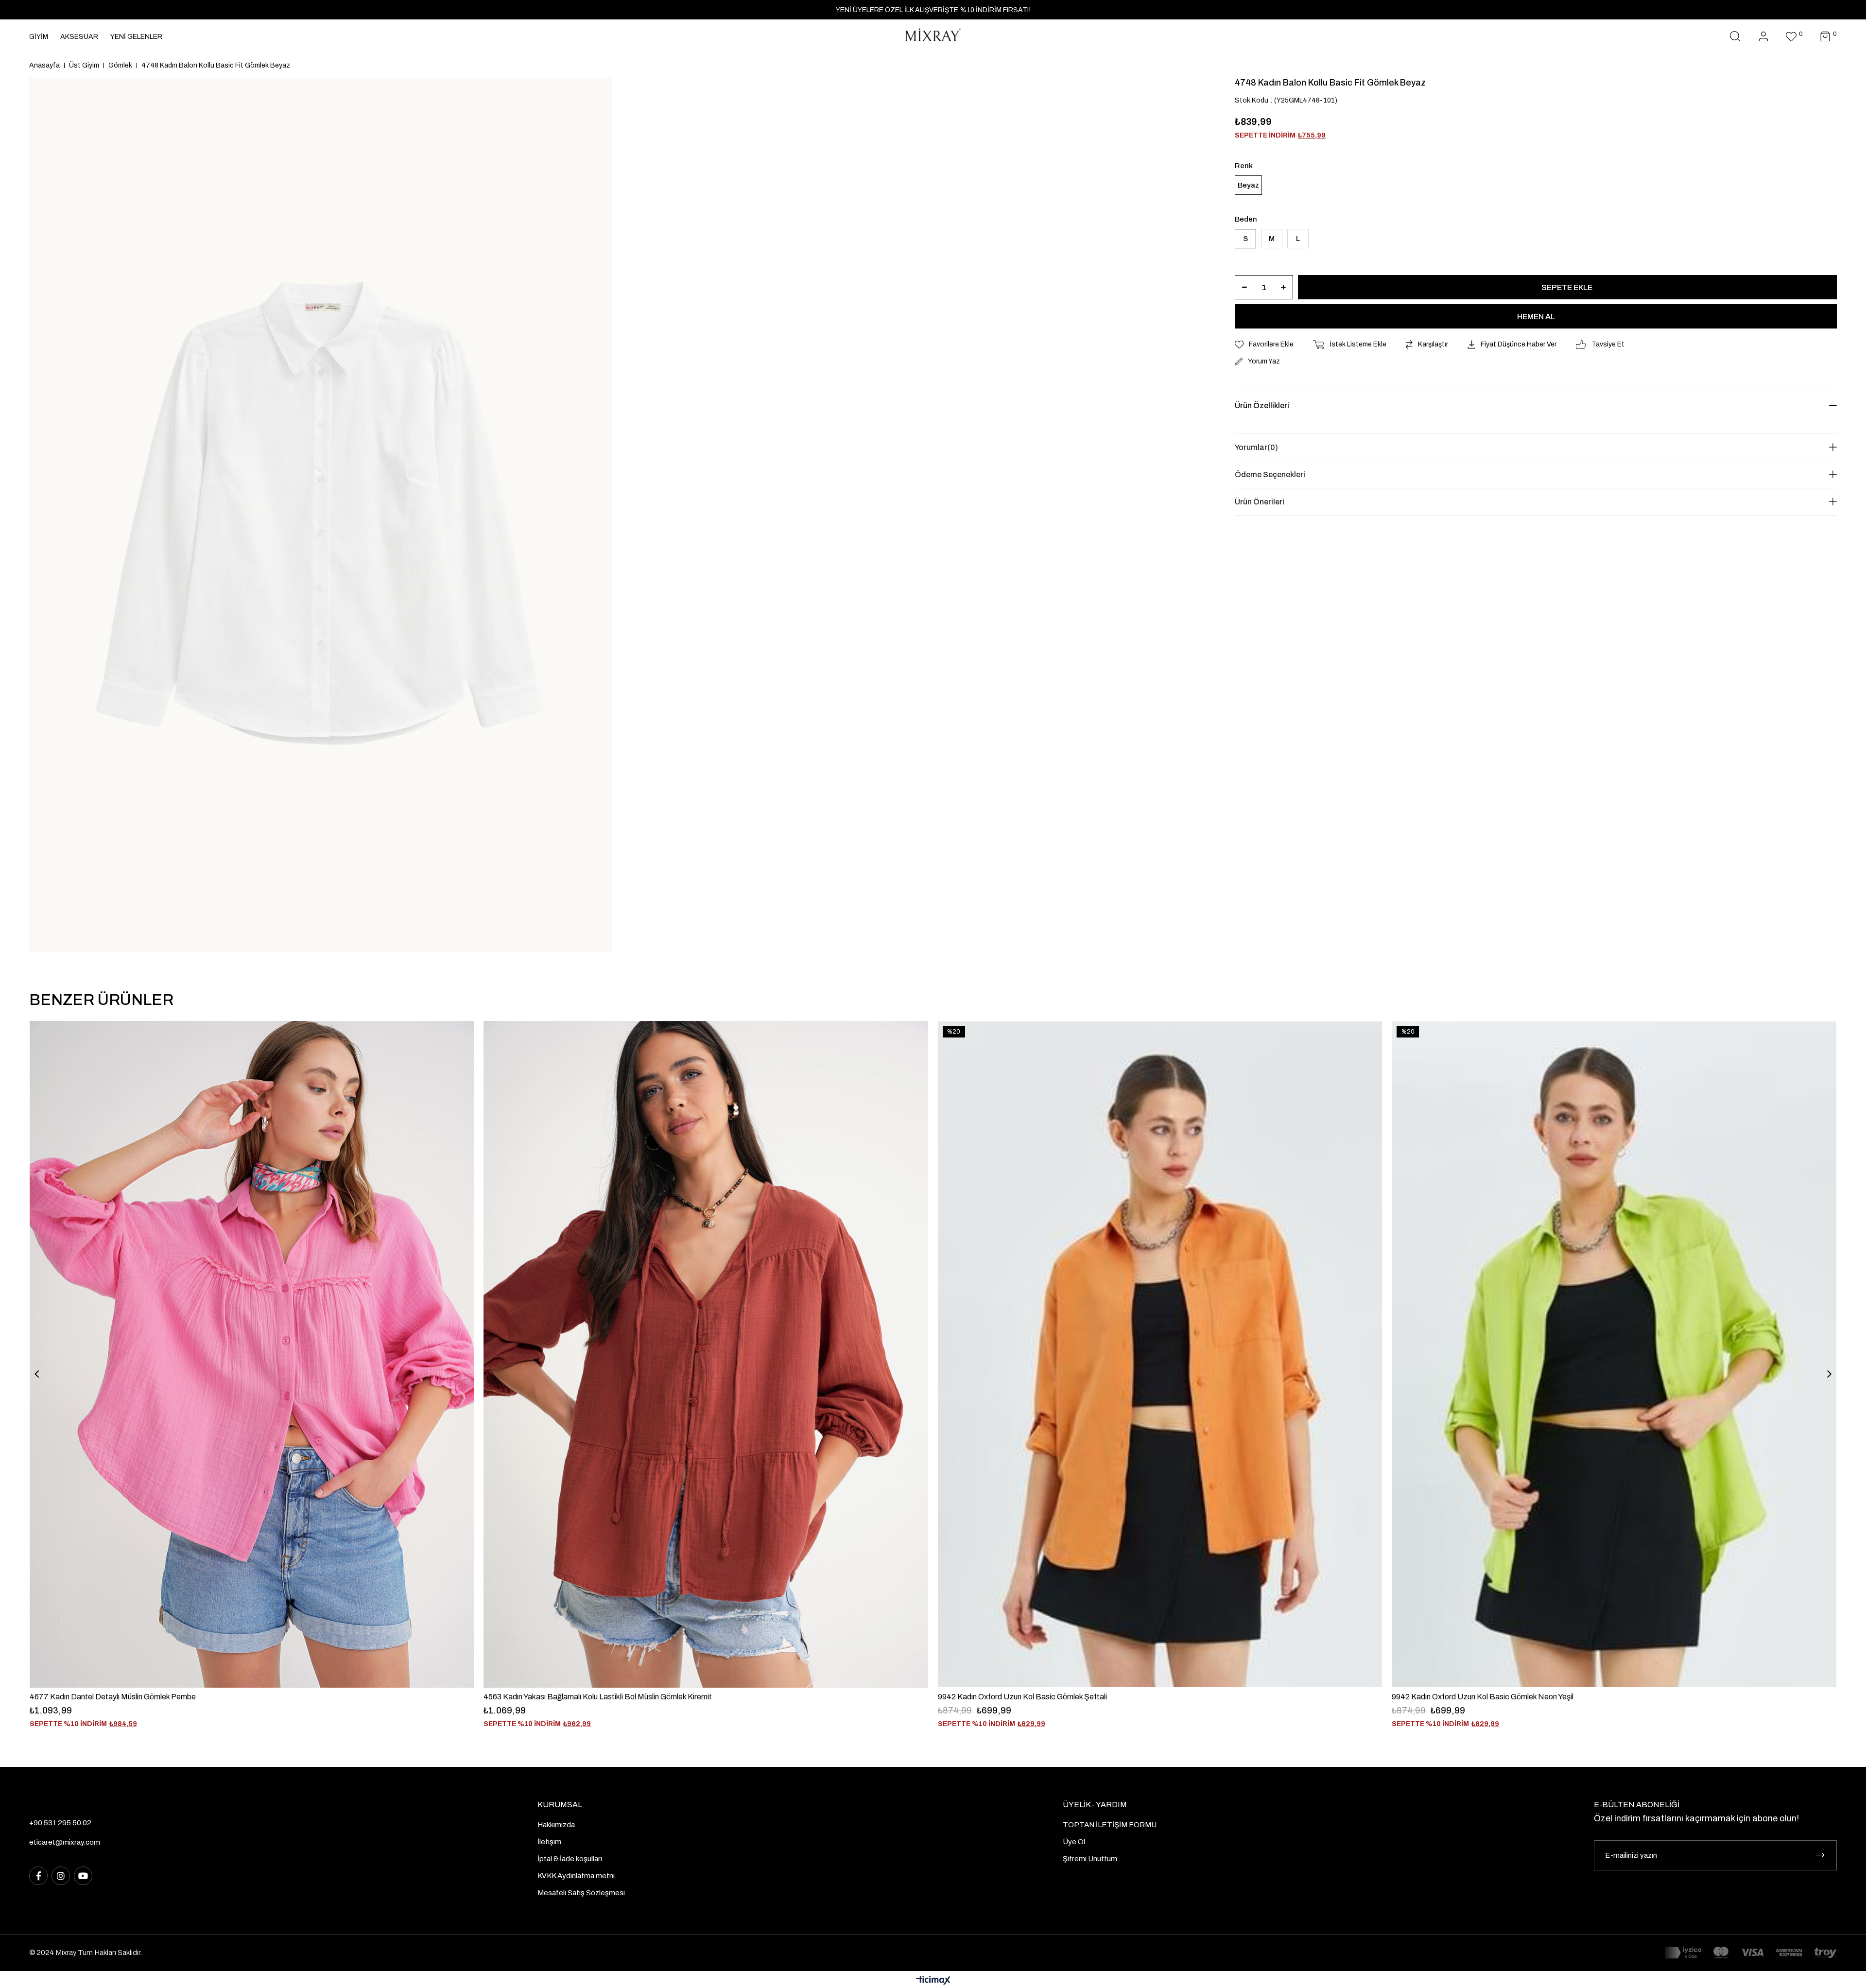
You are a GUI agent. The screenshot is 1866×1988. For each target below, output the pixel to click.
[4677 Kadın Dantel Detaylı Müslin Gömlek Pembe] (252, 1354)
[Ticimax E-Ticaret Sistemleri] (933, 1981)
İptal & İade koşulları (570, 1859)
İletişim (549, 1842)
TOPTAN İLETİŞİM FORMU (1110, 1825)
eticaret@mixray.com (65, 1842)
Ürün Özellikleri (1262, 406)
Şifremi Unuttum (1090, 1859)
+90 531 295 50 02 (60, 1823)
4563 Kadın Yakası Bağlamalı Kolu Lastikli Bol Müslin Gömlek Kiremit (598, 1697)
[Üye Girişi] (1763, 37)
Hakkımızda (556, 1825)
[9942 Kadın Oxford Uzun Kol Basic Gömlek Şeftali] (1160, 1354)
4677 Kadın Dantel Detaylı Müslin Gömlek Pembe (113, 1697)
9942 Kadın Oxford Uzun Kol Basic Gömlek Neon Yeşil (1483, 1697)
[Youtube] (83, 1876)
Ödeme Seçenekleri (1270, 475)
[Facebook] (38, 1876)
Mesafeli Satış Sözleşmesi (581, 1893)
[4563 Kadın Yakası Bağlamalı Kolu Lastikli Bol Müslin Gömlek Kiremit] (706, 1354)
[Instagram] (61, 1876)
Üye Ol (1074, 1842)
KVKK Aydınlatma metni (576, 1876)
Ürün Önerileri (1260, 502)
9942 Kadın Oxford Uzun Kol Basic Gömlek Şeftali (1022, 1697)
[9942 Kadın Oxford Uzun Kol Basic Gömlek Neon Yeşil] (1614, 1354)
